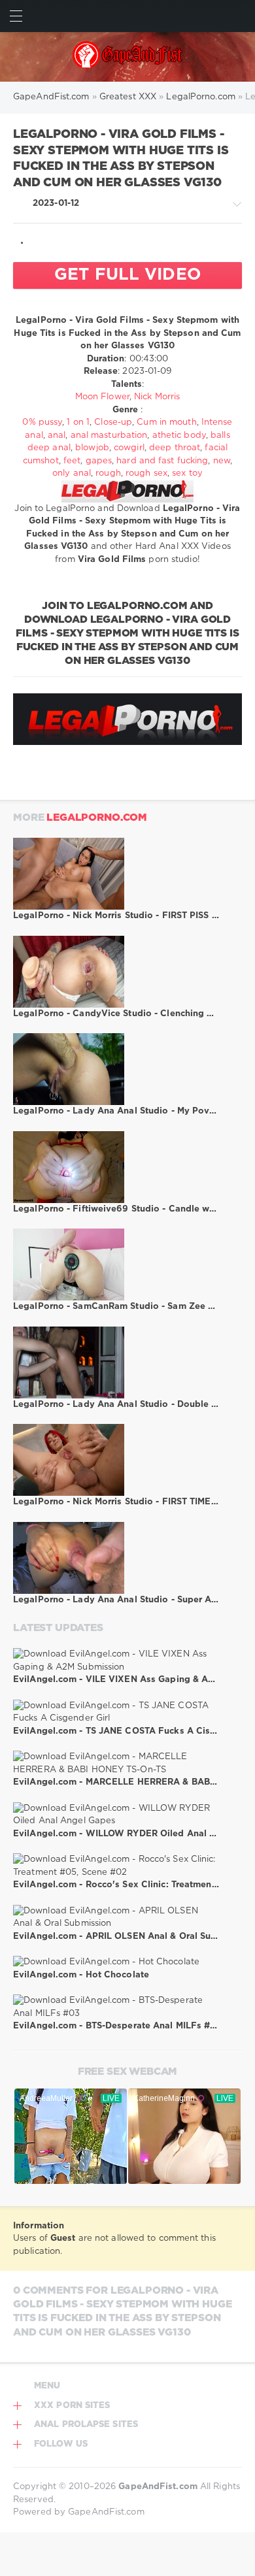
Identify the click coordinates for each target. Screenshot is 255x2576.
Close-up (113, 422)
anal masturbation (109, 436)
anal (57, 436)
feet (72, 461)
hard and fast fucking (162, 461)
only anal (72, 473)
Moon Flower (102, 397)
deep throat (175, 448)
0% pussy (42, 422)
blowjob (92, 448)
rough (108, 473)
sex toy (187, 473)
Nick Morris (157, 397)
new (222, 461)
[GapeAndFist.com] (128, 57)
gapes (99, 461)
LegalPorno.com (97, 818)
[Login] (239, 16)
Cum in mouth (166, 422)
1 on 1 (78, 422)
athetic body (179, 436)
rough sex (146, 473)
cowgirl (129, 448)
